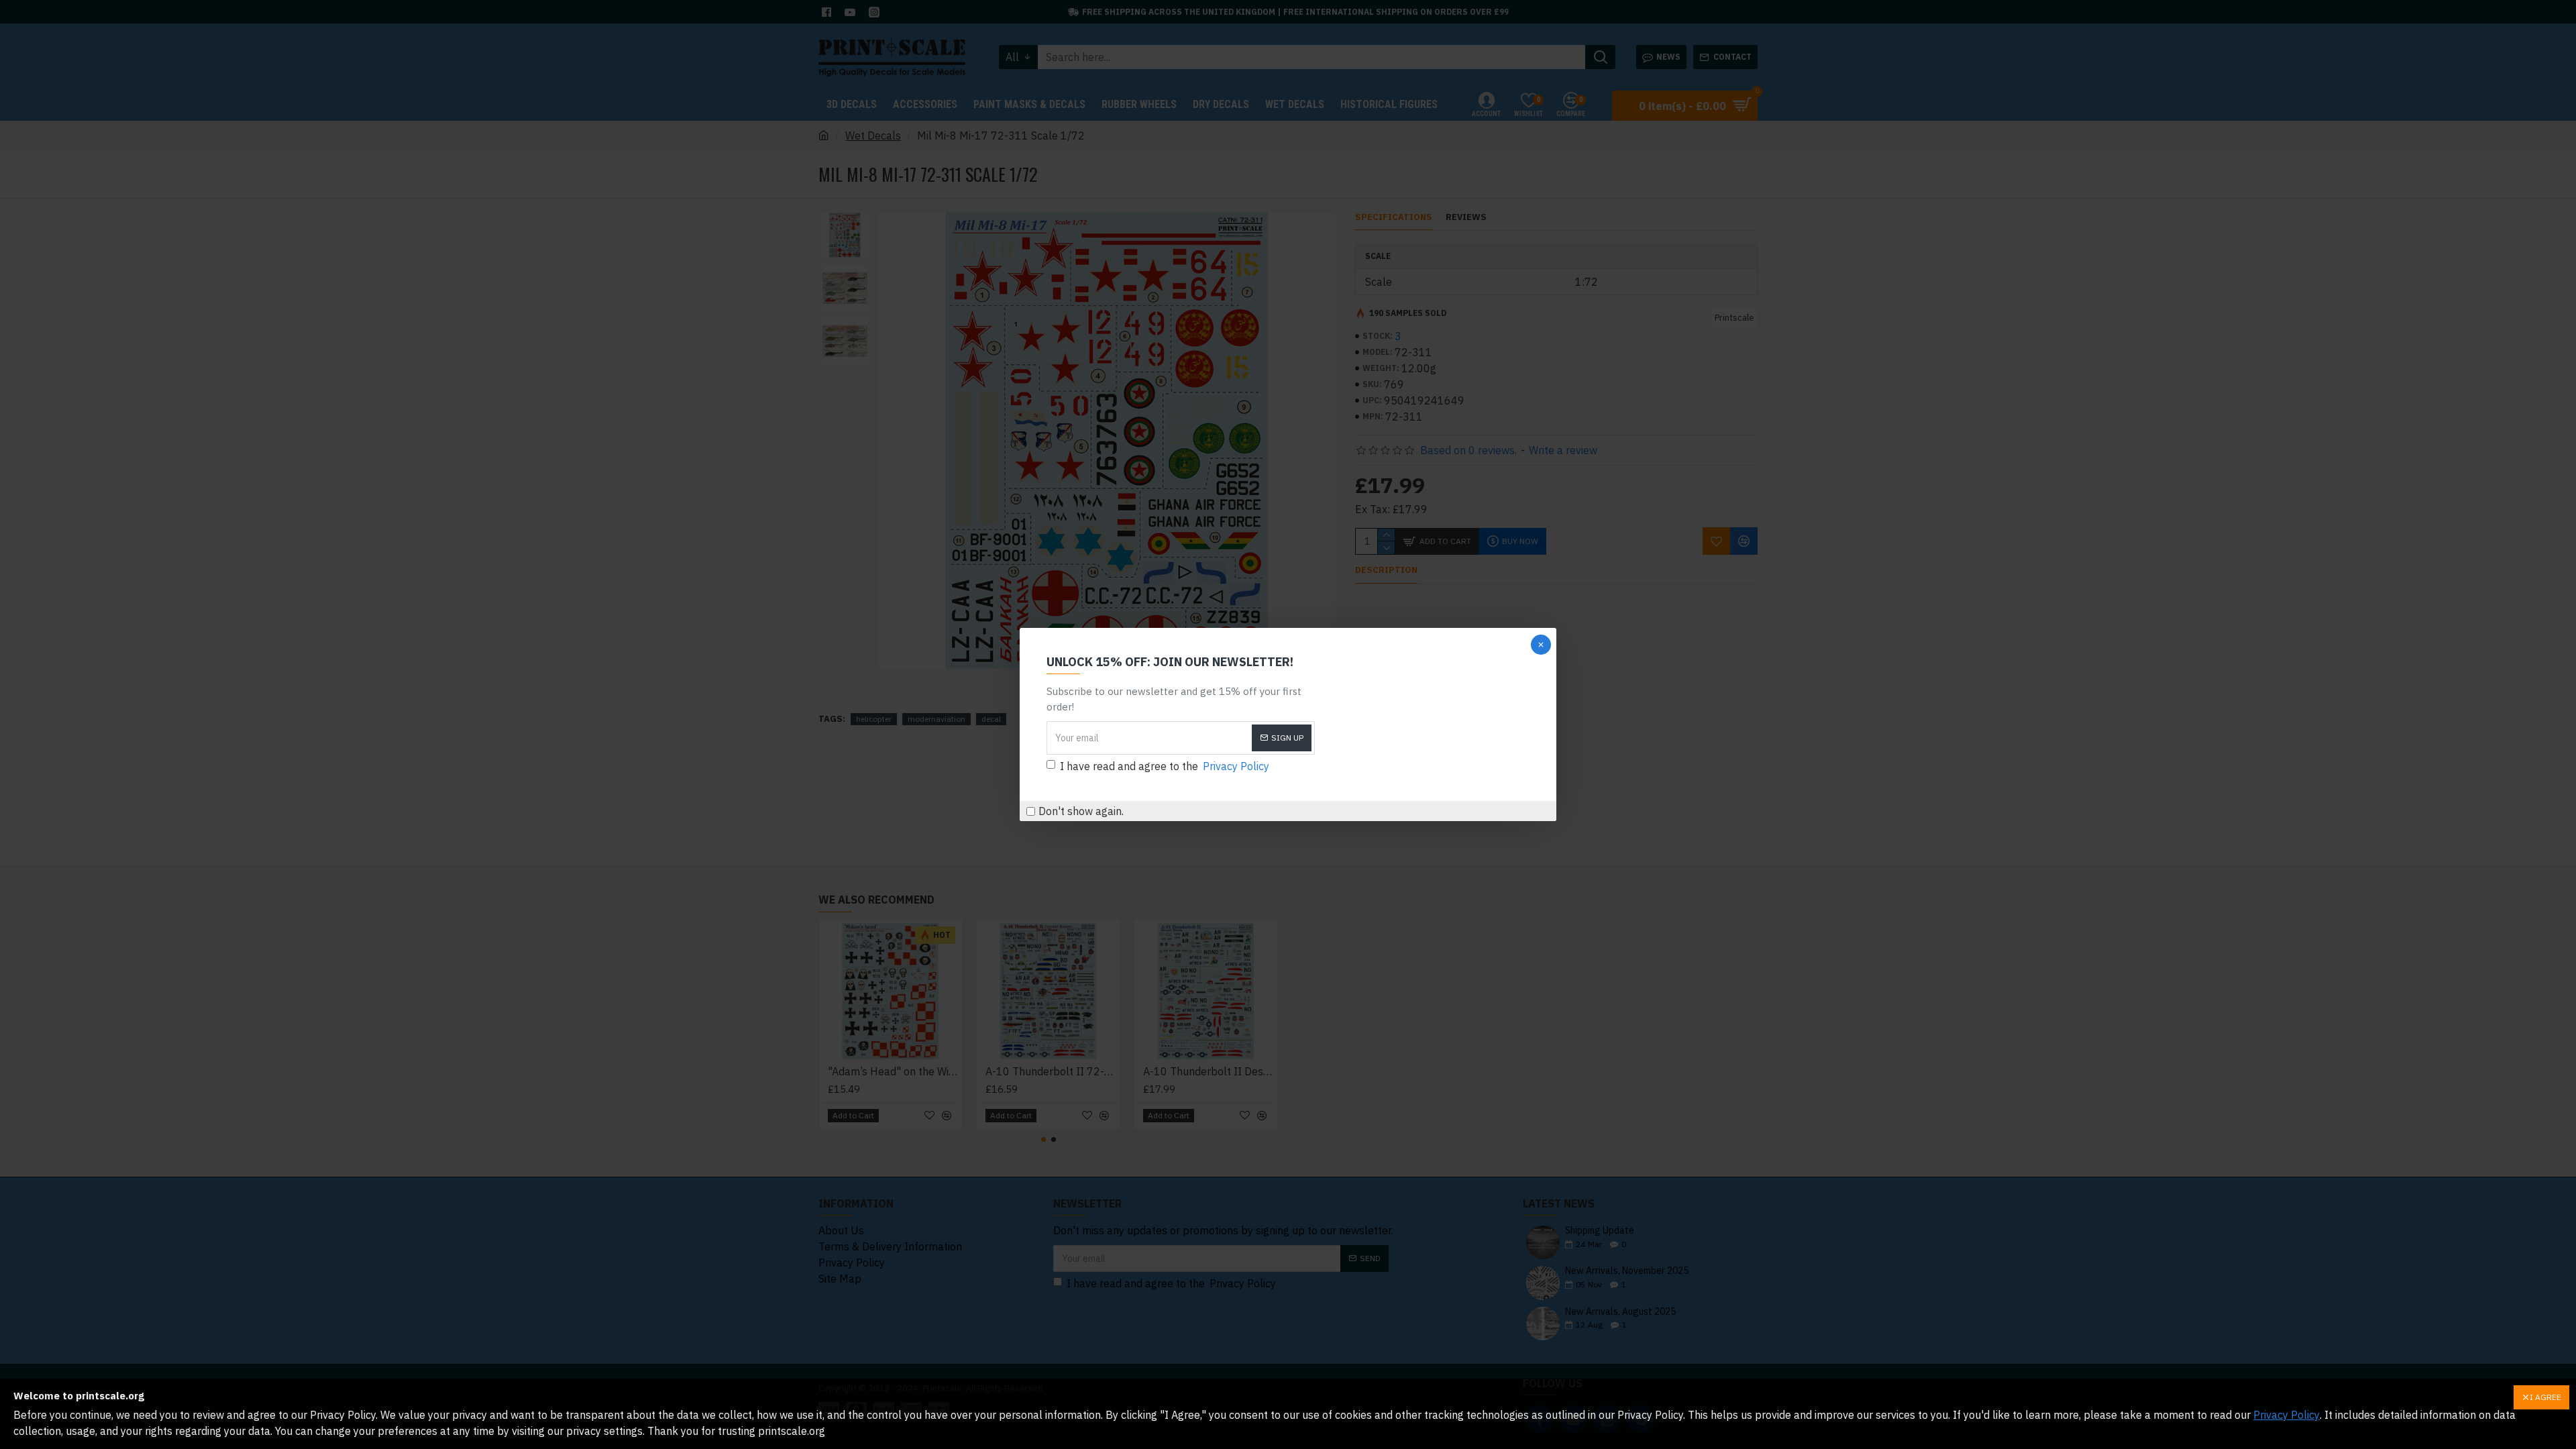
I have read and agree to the (1165, 766)
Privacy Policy (2287, 1415)
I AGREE (2545, 1397)
